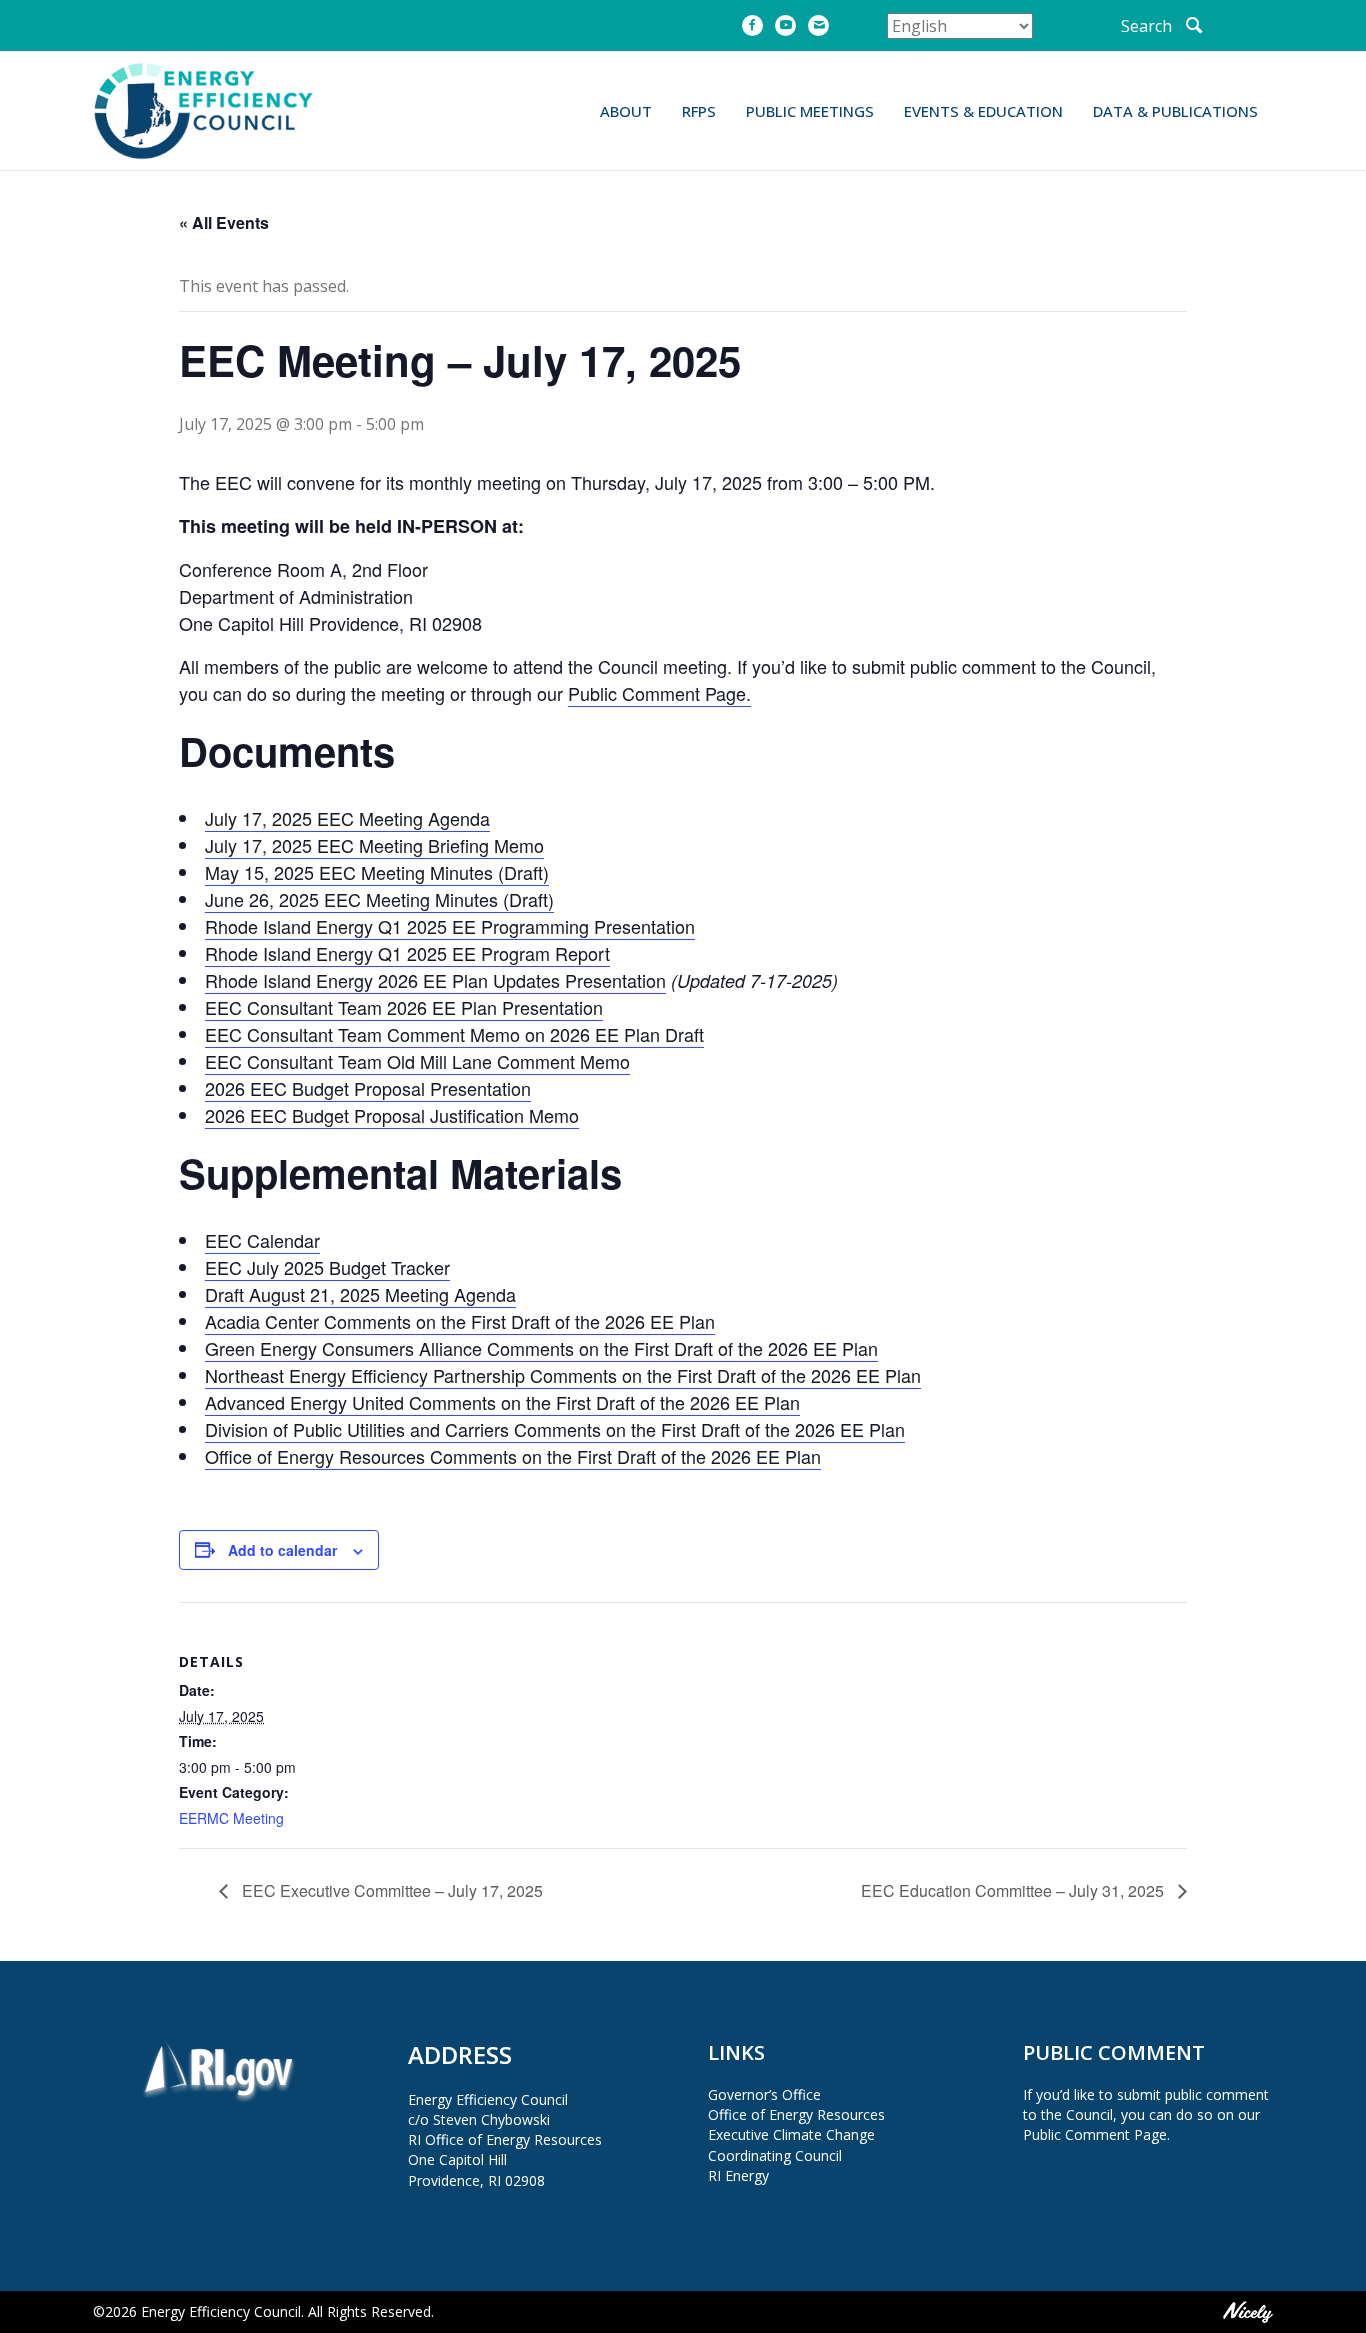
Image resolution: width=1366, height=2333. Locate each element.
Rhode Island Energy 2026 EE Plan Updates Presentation (435, 980)
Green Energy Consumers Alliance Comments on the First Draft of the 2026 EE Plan (541, 1348)
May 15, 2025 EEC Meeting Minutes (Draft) (377, 872)
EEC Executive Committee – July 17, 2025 (390, 1890)
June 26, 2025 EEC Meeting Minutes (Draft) (379, 899)
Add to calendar (282, 1550)
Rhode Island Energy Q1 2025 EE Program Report (407, 953)
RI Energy (738, 2175)
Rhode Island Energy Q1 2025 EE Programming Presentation (450, 926)
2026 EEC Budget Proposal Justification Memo (392, 1115)
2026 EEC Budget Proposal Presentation (368, 1088)
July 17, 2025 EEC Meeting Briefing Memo (374, 845)
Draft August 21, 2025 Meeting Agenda (360, 1294)
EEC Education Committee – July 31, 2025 (1014, 1890)
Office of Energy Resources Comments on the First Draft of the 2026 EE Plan (513, 1456)
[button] (1163, 25)
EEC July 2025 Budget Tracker (327, 1267)
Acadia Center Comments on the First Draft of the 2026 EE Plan (460, 1321)
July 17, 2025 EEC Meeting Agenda (347, 818)
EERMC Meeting (231, 1818)
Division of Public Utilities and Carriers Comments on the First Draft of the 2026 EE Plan (555, 1429)
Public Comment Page (1095, 2134)
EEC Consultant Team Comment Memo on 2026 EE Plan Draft (454, 1034)
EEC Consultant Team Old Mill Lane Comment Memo (417, 1061)
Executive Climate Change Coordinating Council (791, 2144)
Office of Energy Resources (796, 2114)
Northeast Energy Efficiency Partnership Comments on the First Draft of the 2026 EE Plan (563, 1375)
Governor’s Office (764, 2094)
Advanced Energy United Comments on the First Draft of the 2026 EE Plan (502, 1402)
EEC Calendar (262, 1240)
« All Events (224, 222)
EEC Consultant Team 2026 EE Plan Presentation (404, 1007)
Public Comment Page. (659, 693)
